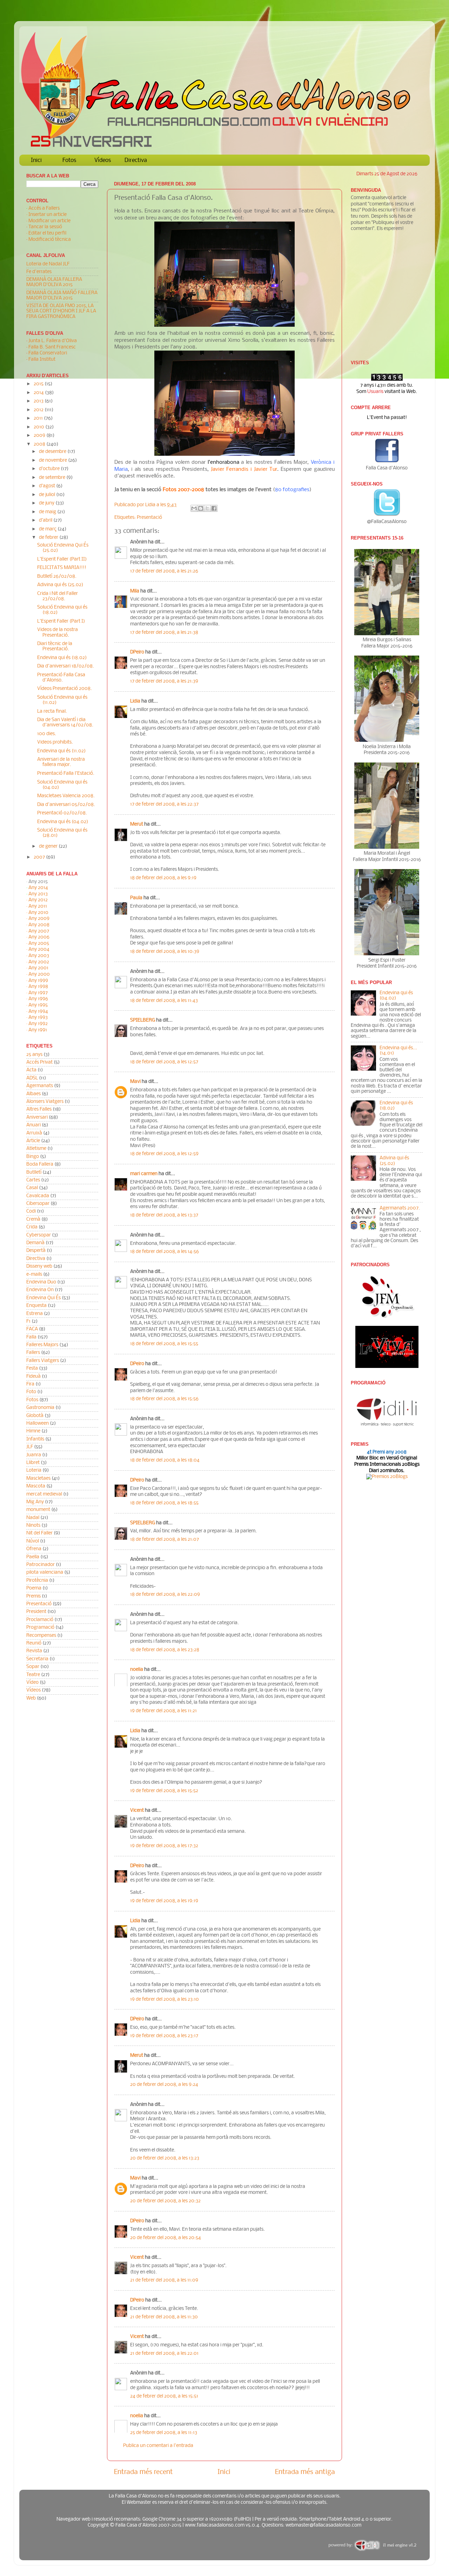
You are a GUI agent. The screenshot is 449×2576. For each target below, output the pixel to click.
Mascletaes (38, 1479)
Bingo (33, 1157)
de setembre (53, 478)
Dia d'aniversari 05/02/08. (66, 805)
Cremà (33, 1219)
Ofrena (34, 1549)
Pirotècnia (37, 1581)
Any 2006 (39, 937)
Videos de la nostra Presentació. (58, 632)
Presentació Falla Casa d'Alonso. (61, 678)
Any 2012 (38, 900)
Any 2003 (39, 956)
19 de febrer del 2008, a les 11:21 (163, 1711)
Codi (31, 1211)
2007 (40, 857)
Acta (31, 1070)
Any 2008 (39, 925)
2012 (39, 410)
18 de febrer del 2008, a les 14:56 (165, 1252)
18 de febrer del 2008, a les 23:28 (165, 1650)
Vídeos (103, 160)
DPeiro (137, 652)
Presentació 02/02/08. (62, 813)
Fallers (33, 1353)
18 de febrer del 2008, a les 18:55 (164, 1503)
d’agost (48, 486)
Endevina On (40, 1290)
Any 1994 (38, 1012)
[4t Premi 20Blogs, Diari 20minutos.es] (387, 1477)
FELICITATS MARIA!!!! (62, 568)
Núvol (33, 1541)
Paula (136, 898)
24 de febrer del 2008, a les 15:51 (164, 2396)
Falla (31, 1337)
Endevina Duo (41, 1282)
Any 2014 (38, 888)
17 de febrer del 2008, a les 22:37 (164, 804)
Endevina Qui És (43, 1298)
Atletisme (36, 1149)
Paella (33, 1557)
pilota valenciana (45, 1572)
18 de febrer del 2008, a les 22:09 (165, 1595)
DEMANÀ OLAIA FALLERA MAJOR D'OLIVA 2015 (54, 282)
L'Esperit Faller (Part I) (61, 621)
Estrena (35, 1314)
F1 (28, 1321)
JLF (30, 1447)
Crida (32, 1227)
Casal (32, 1188)
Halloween (38, 1423)
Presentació (149, 518)
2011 (39, 418)
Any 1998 (38, 987)
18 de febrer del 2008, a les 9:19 (163, 878)
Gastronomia (40, 1408)
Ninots (33, 1526)
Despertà (36, 1251)
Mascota (36, 1486)
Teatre (33, 1675)
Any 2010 (38, 913)
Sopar (33, 1667)
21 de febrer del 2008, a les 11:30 (164, 2317)
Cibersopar (38, 1204)
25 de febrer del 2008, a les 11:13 (164, 2433)
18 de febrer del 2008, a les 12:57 (164, 1062)
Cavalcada (38, 1196)
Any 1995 (38, 1005)
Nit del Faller (39, 1533)
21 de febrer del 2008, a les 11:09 (164, 2280)
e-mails (34, 1275)
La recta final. (52, 711)
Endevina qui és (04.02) (63, 822)
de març (48, 529)
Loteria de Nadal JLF (48, 264)
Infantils (35, 1439)
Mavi (135, 1082)
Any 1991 (38, 1030)
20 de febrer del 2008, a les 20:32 (165, 2201)
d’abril (46, 520)
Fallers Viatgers (43, 1361)
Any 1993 (38, 1018)
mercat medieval (44, 1494)
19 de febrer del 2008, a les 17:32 (164, 1846)
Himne (33, 1431)
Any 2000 (39, 974)
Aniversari (37, 1117)
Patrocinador (41, 1565)
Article (33, 1141)
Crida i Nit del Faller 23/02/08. (58, 596)
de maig (48, 512)
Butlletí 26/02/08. (57, 577)
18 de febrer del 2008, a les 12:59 (164, 1154)
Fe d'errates (39, 272)
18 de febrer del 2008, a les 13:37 (164, 1215)
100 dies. (47, 734)
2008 (40, 444)
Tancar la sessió (45, 227)
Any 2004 (39, 950)
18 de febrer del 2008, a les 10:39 (165, 952)
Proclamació (40, 1620)
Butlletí (34, 1172)
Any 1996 (38, 999)
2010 (39, 427)
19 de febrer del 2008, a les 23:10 (165, 1999)
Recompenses (41, 1636)
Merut (137, 824)
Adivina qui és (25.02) (60, 585)
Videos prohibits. (55, 742)
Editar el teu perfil (47, 233)
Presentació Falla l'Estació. (66, 774)
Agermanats (40, 1086)
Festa (32, 1368)
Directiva (136, 160)
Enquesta (36, 1306)
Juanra (34, 1455)
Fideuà (33, 1377)
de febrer (49, 538)
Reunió (34, 1643)
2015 (39, 384)
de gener (49, 846)
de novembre (53, 460)
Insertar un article (48, 215)
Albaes (33, 1094)
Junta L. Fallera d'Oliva (53, 341)
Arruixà (34, 1133)
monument (38, 1510)
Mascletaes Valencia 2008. (66, 796)
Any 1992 (38, 1024)
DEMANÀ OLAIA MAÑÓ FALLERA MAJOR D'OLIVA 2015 (62, 296)
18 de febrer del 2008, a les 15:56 (164, 1399)
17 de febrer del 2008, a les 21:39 (164, 681)
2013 (39, 401)
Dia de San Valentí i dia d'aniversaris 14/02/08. (65, 723)
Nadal (33, 1518)
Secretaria (37, 1659)
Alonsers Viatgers (45, 1102)
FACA (32, 1329)
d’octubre (50, 469)
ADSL (32, 1078)
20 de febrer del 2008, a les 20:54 (166, 2238)
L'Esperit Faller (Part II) (62, 559)
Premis (33, 1596)
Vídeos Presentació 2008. (65, 689)
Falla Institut (42, 360)
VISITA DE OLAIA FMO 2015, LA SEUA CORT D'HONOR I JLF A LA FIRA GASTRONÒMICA (61, 311)
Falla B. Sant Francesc (52, 347)
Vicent (137, 1811)
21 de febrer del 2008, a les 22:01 (164, 2354)
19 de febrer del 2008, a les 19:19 (164, 1901)
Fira (30, 1384)
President (36, 1612)
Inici (36, 160)
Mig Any (35, 1502)
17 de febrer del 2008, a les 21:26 (164, 571)
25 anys (34, 1055)
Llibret (33, 1463)
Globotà (35, 1416)
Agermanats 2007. (400, 1208)
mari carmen (144, 1174)
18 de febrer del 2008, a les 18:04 (165, 1460)
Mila (135, 591)
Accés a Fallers (44, 208)
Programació (40, 1628)
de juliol (48, 495)
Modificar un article (49, 221)
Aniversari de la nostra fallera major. (61, 762)
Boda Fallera (40, 1164)
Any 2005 (39, 944)
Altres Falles (39, 1109)
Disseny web (39, 1266)
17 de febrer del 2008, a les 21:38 (164, 633)
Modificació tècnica (50, 240)
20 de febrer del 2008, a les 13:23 (165, 2158)
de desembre (53, 452)
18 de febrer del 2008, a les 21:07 (165, 1540)
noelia (137, 1670)
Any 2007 (39, 931)
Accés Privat (39, 1062)
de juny (47, 503)
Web (31, 1698)
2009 (40, 436)
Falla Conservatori (48, 353)
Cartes (33, 1180)
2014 (39, 393)
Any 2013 (38, 894)
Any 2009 (39, 919)
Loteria (34, 1470)
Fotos (69, 160)
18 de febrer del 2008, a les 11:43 (164, 1001)
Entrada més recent (143, 2472)
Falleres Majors (42, 1345)
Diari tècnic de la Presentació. (55, 646)
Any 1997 (38, 993)
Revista (34, 1651)
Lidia (151, 505)
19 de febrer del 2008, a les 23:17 (164, 2036)
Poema (34, 1588)
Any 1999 (38, 981)
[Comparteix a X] (207, 508)
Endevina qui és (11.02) (61, 751)
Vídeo (32, 1683)
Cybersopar (39, 1235)
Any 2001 (38, 968)
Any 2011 (38, 906)
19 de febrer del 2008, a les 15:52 (164, 1791)
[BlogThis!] (201, 508)
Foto (31, 1392)
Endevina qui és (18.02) (62, 658)
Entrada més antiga (305, 2472)
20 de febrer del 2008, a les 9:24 (164, 2085)
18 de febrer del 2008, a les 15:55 (164, 1344)
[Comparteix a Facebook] (214, 508)
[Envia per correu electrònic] (194, 508)
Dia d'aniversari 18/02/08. (66, 666)
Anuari (33, 1125)
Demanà (35, 1243)
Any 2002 (39, 962)
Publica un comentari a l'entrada (158, 2446)
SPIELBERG (143, 1020)
